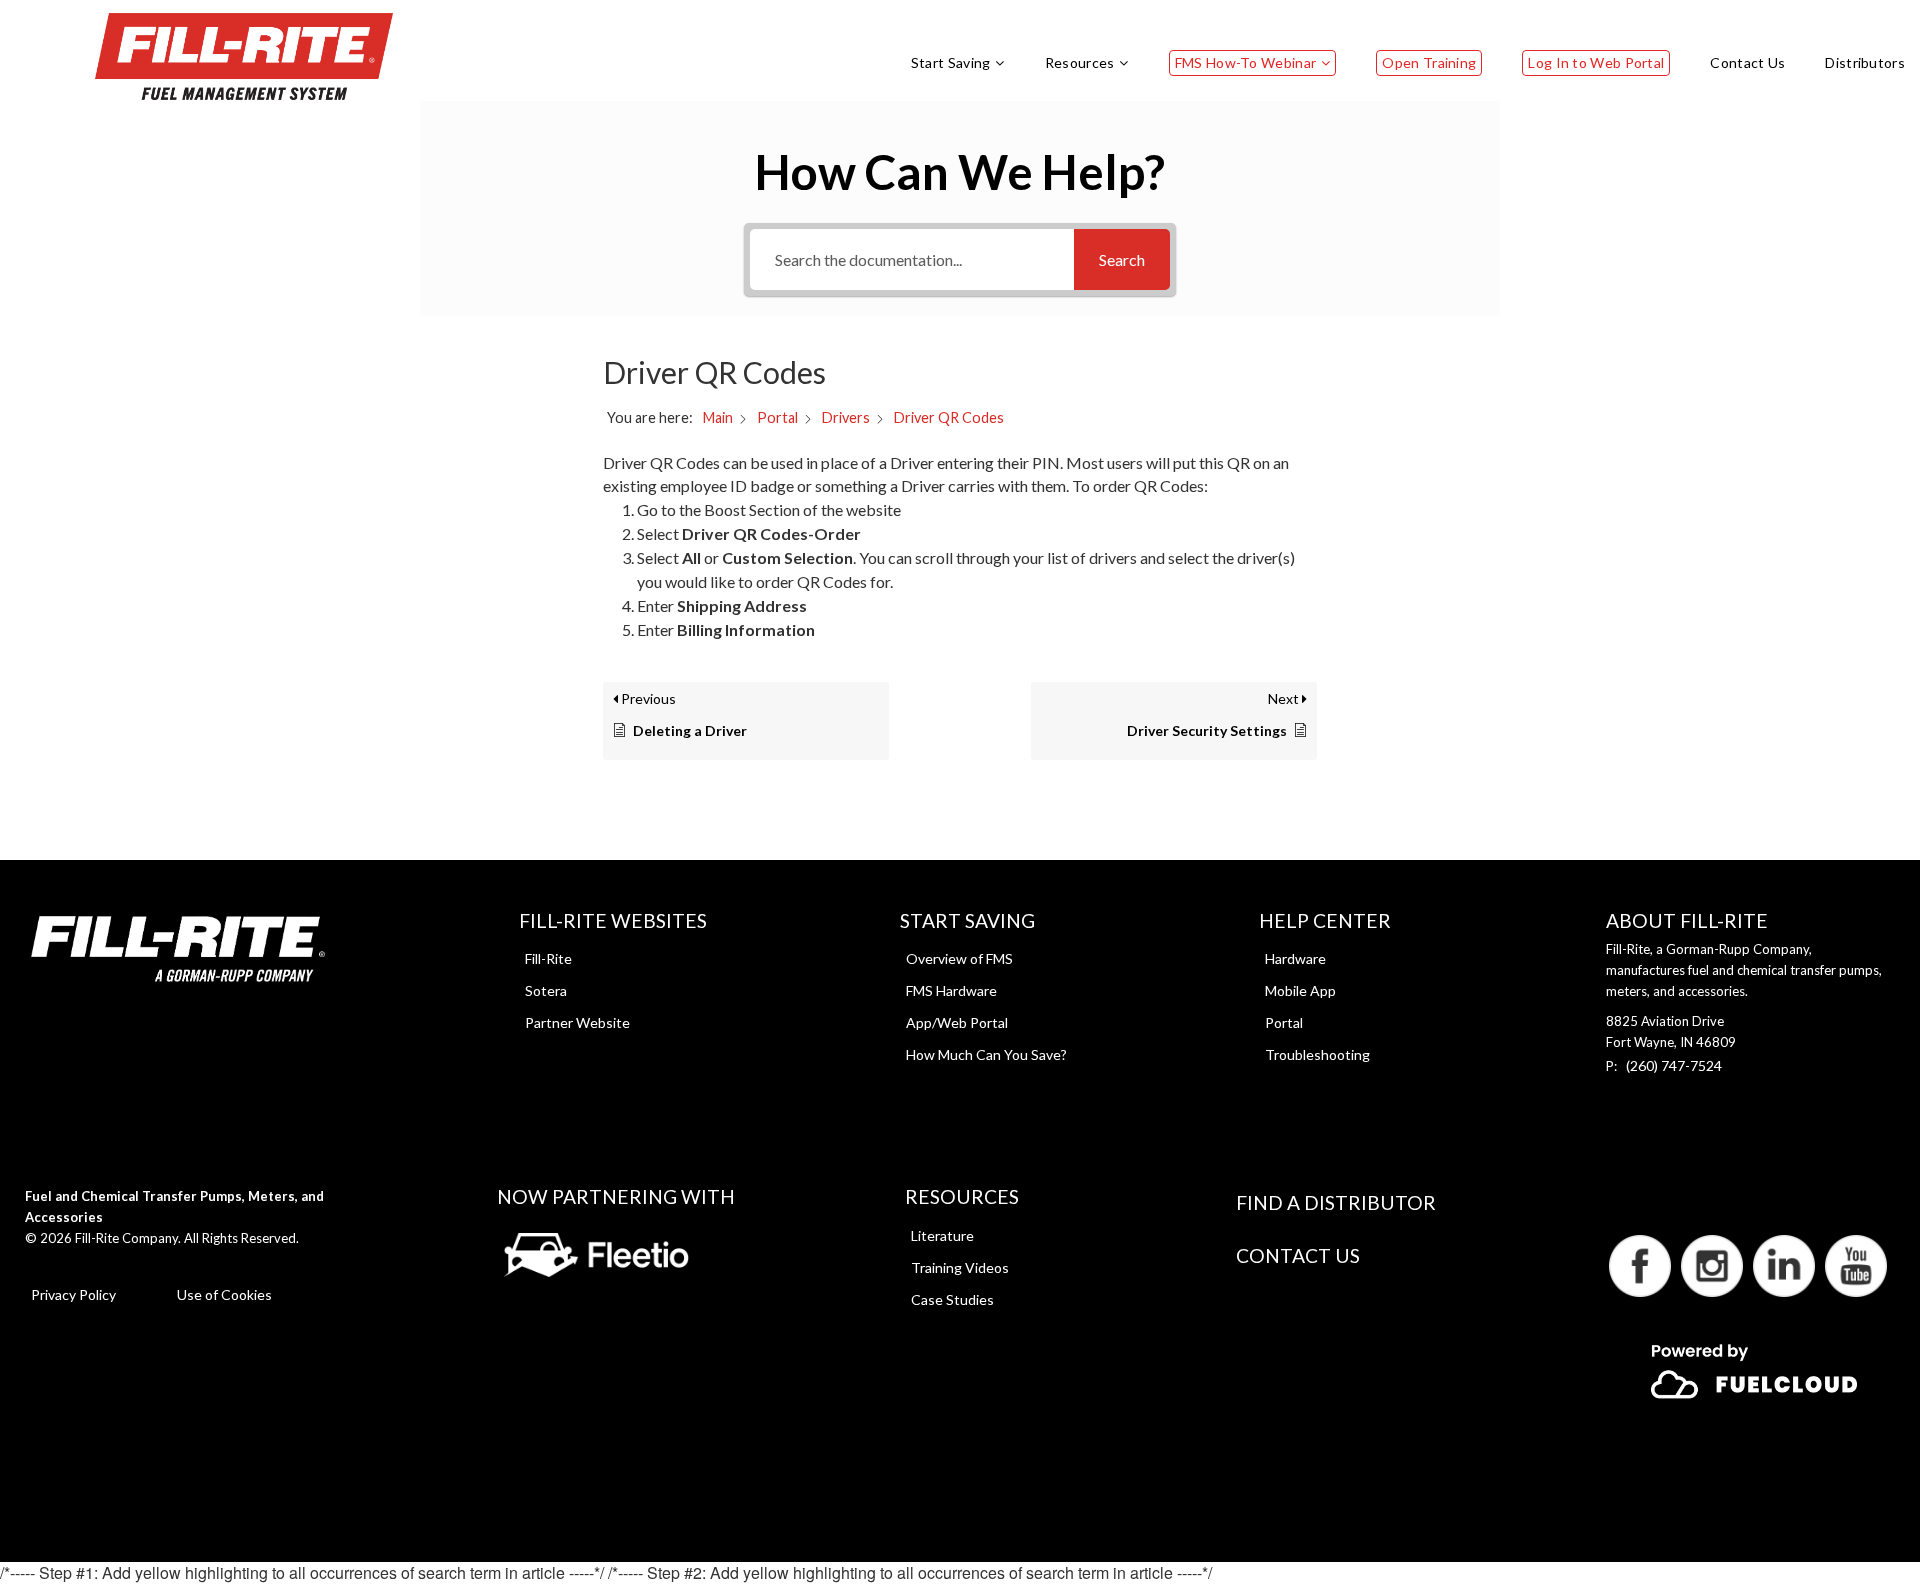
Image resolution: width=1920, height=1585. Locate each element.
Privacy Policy (73, 1294)
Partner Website (577, 1022)
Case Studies (952, 1299)
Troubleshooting (1317, 1054)
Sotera (546, 990)
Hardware (1295, 958)
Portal (1284, 1022)
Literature (942, 1235)
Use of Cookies (224, 1294)
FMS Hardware (951, 990)
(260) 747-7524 (1674, 1065)
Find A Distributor (1336, 1202)
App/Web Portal (957, 1022)
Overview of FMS (959, 958)
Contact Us (1298, 1255)
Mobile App (1300, 990)
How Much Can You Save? (986, 1054)
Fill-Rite (548, 958)
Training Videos (960, 1267)
